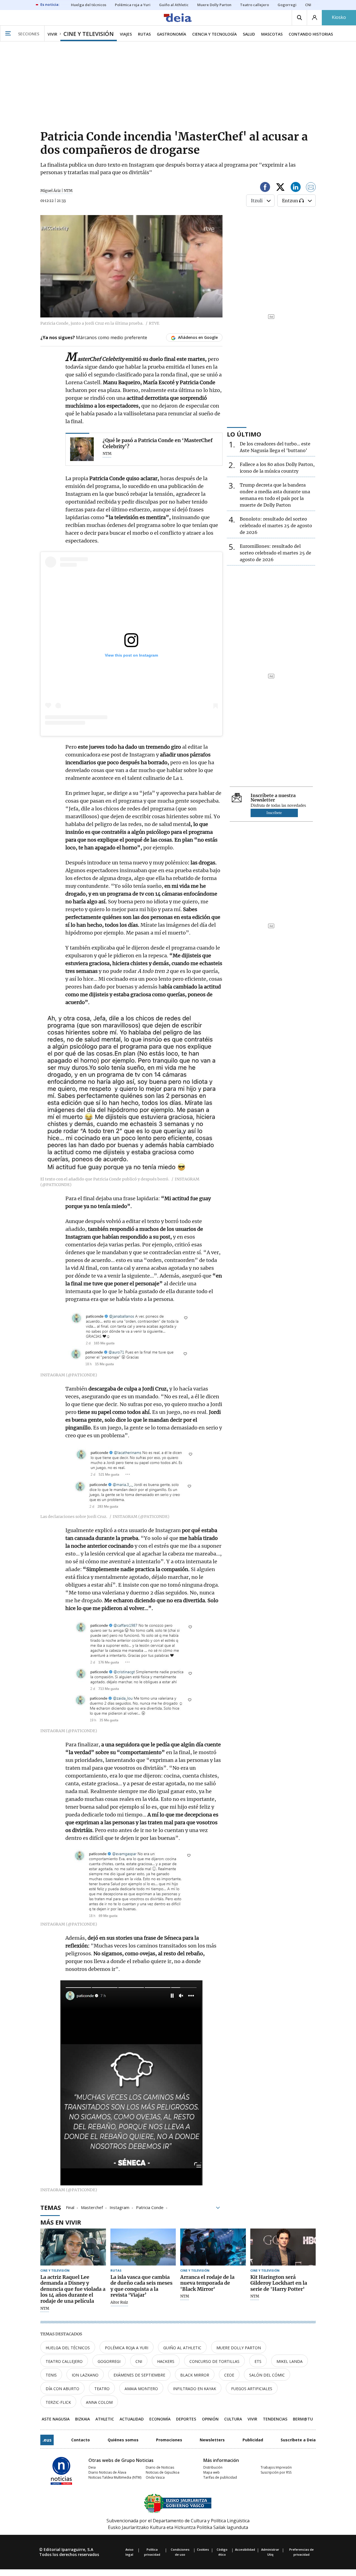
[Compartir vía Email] (311, 188)
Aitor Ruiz (119, 2303)
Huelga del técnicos (68, 2348)
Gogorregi (109, 2361)
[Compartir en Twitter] (280, 188)
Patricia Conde (150, 2207)
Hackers (166, 2361)
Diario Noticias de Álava (107, 2472)
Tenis (51, 2375)
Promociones (169, 2440)
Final (70, 2207)
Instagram (119, 2207)
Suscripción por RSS (276, 2472)
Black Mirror (195, 2375)
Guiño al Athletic (182, 2348)
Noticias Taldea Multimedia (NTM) (115, 2477)
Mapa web (212, 2472)
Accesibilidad (245, 2549)
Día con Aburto (62, 2389)
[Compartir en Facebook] (265, 188)
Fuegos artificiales (252, 2389)
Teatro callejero (64, 2361)
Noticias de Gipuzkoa (163, 2472)
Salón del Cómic (267, 2375)
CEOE (229, 2375)
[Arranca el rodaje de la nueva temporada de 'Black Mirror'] (213, 2247)
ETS (258, 2361)
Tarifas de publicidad (220, 2477)
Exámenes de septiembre (139, 2375)
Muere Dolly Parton (239, 2348)
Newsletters (212, 2440)
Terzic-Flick (58, 2402)
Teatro (102, 2389)
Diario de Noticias (160, 2467)
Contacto (81, 2440)
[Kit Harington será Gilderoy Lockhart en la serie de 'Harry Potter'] (283, 2247)
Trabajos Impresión (276, 2467)
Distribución (213, 2467)
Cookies (203, 2549)
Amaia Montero (141, 2389)
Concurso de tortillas (214, 2361)
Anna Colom (99, 2402)
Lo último (244, 434)
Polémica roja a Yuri (127, 2348)
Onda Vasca (155, 2477)
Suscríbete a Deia (298, 2440)
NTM (45, 2309)
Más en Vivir (61, 2222)
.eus (47, 2440)
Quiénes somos (123, 2440)
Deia (92, 2467)
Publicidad (253, 2440)
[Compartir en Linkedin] (296, 188)
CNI (139, 2361)
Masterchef (92, 2207)
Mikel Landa (290, 2361)
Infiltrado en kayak (195, 2389)
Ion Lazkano (85, 2375)
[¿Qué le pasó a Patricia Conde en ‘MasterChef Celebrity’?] (82, 449)
